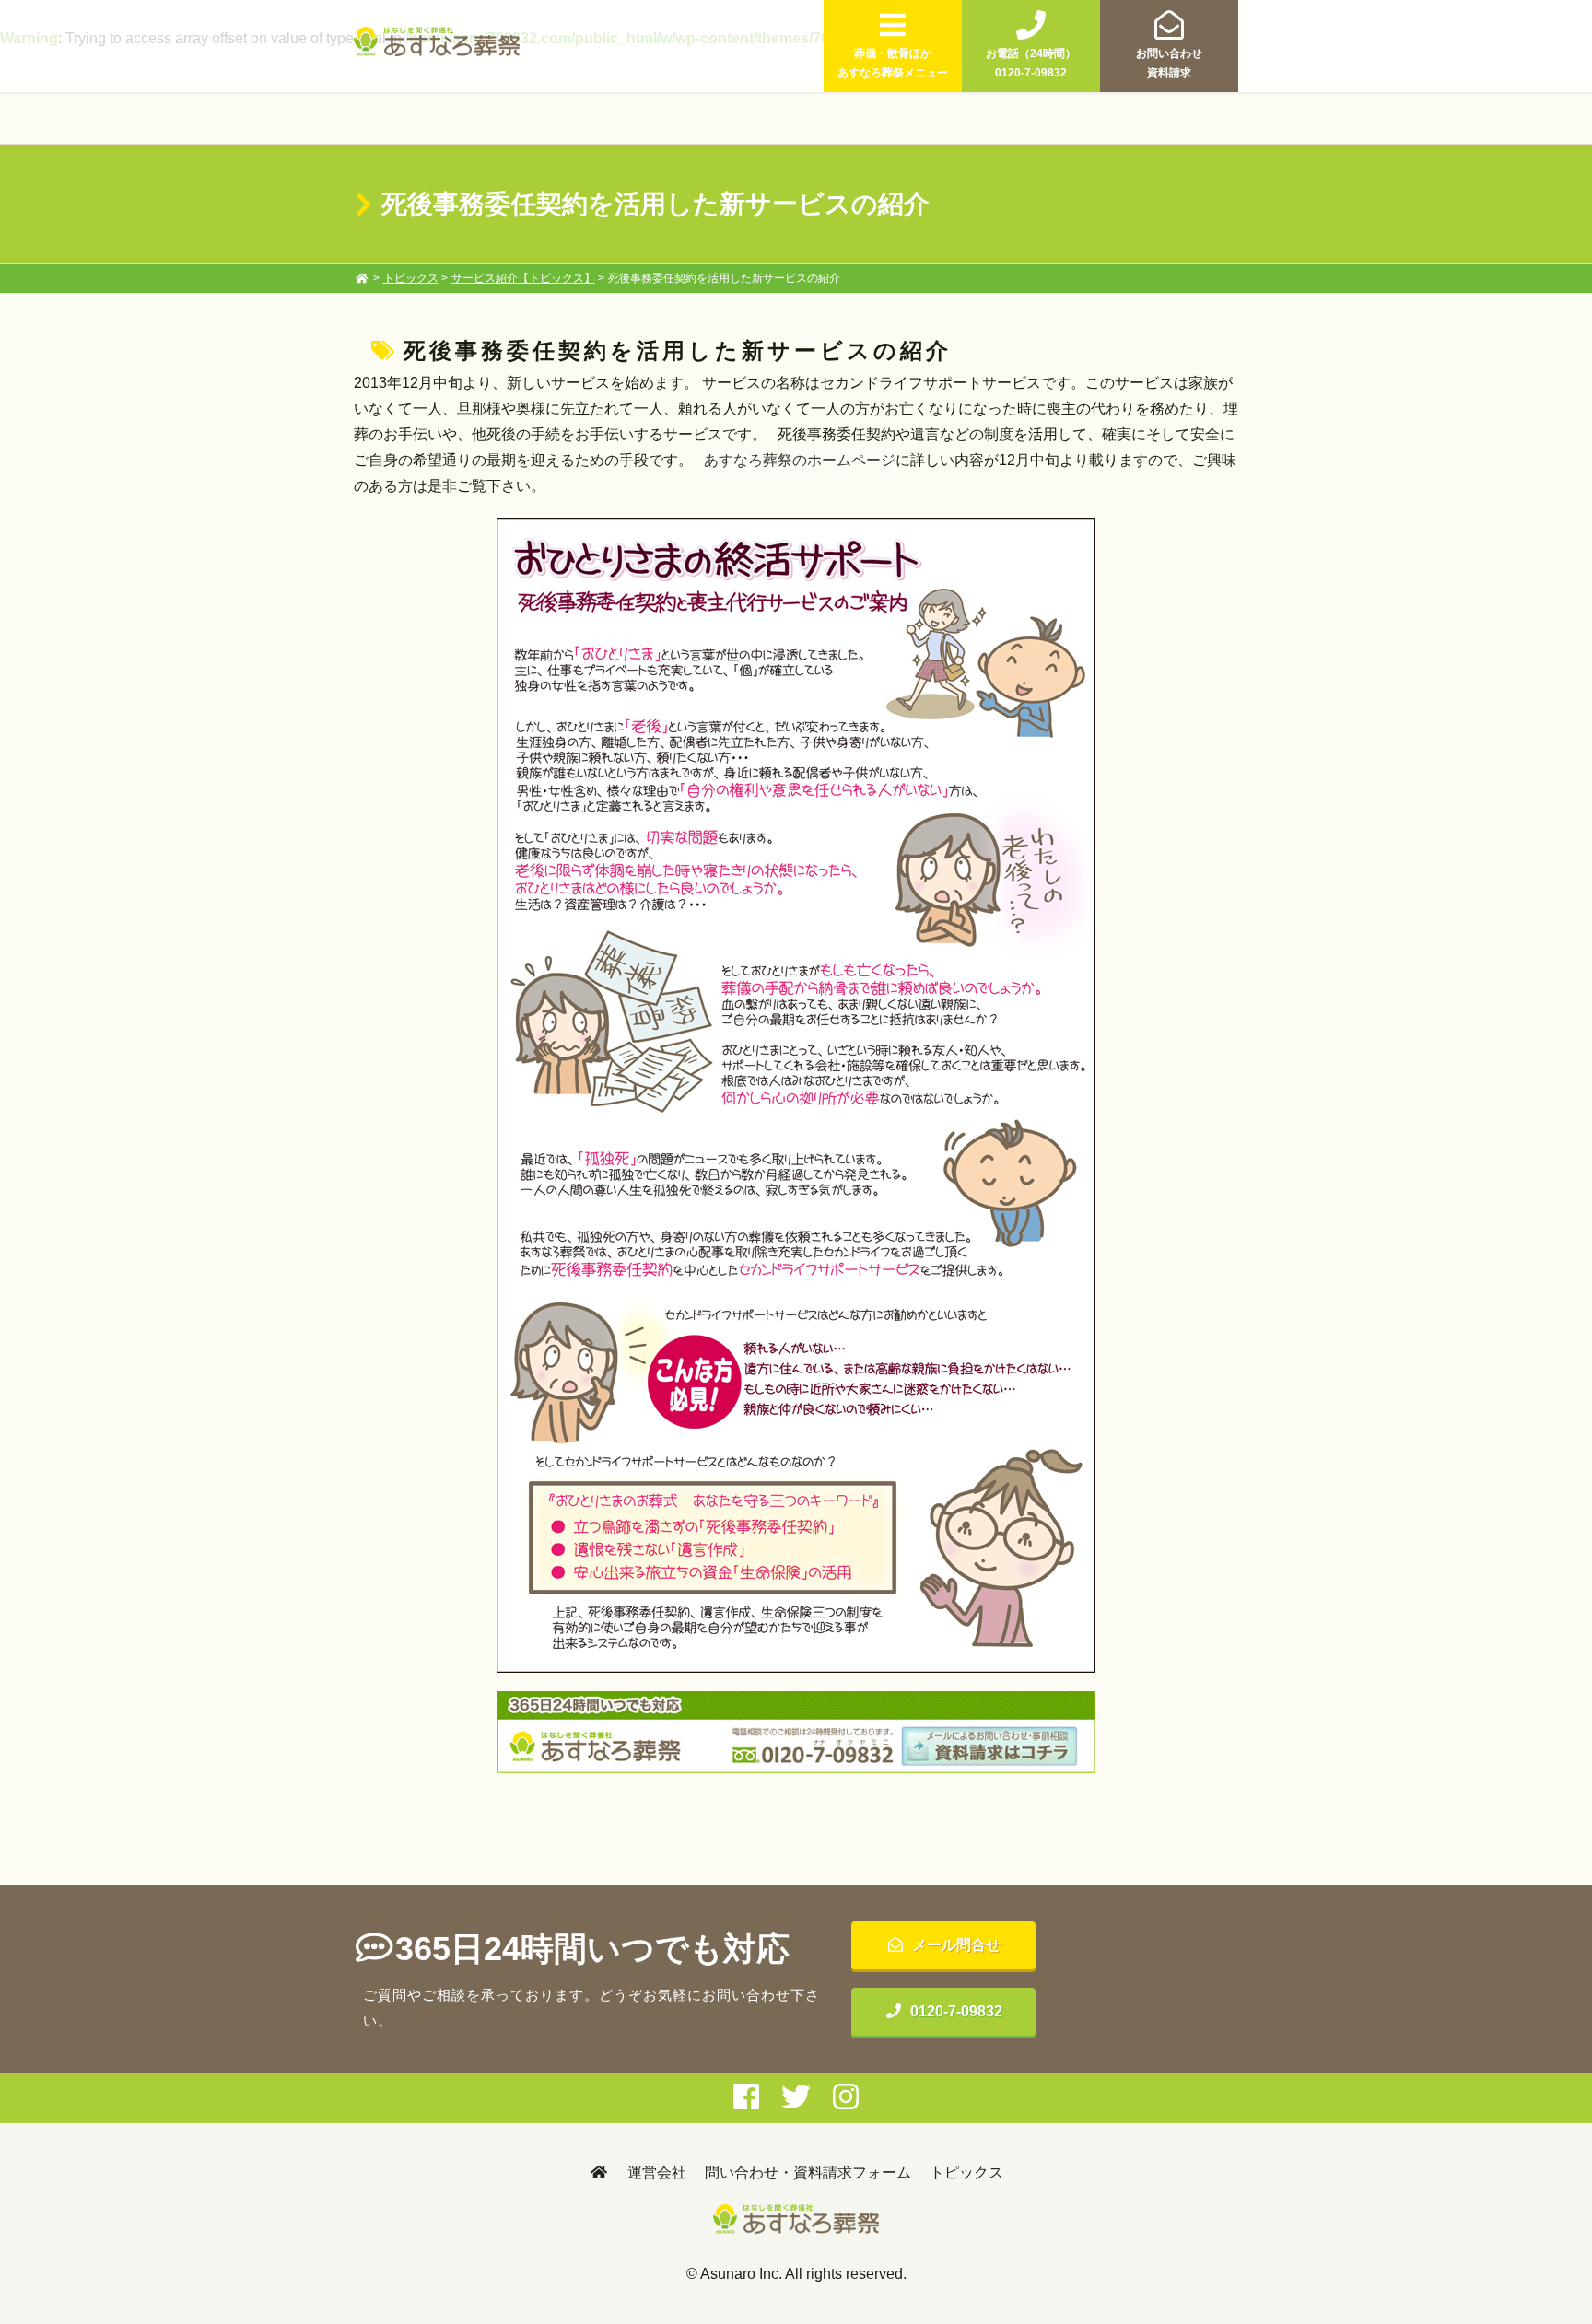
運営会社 (657, 2172)
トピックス (411, 278)
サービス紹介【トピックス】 (523, 278)
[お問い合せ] (796, 1733)
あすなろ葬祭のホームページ (800, 460)
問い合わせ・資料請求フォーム (808, 2172)
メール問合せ (956, 1945)
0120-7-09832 (956, 2011)
